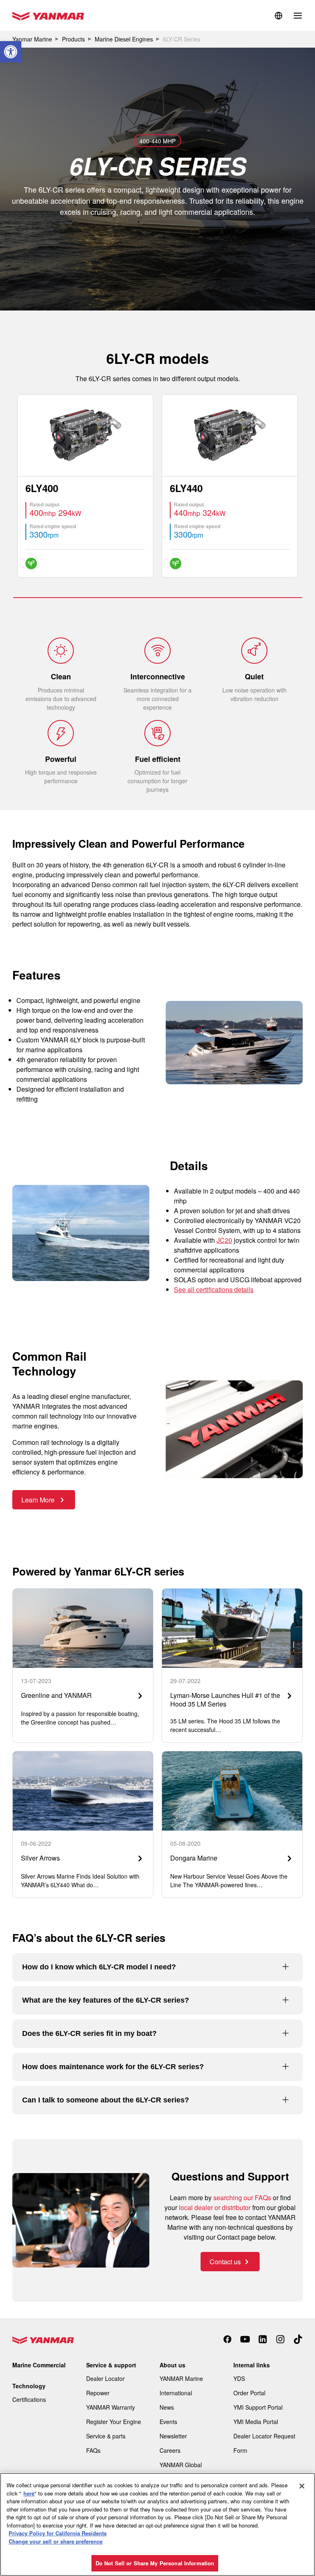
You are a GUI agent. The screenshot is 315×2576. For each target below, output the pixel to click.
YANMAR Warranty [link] (111, 2407)
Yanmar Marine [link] (32, 39)
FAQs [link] (93, 2450)
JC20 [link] (224, 1240)
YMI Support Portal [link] (258, 2407)
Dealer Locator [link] (105, 2378)
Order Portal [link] (249, 2393)
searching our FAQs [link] (242, 2198)
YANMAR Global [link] (181, 2465)
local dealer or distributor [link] (215, 2207)
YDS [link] (239, 2378)
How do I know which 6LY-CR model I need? (99, 1967)
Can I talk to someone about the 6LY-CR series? (106, 2100)
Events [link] (168, 2422)
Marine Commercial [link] (39, 2365)
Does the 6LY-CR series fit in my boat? (89, 2033)
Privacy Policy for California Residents (58, 2533)
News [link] (167, 2407)
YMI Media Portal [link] (256, 2422)
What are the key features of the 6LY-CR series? (106, 2000)
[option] (85, 486)
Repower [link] (98, 2393)
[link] (11, 52)
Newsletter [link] (173, 2436)
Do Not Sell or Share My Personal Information (155, 2563)
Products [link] (73, 39)
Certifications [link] (29, 2399)
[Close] (302, 2486)
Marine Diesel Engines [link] (124, 39)
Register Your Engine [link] (114, 2422)
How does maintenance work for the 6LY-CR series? (113, 2067)
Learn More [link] (39, 1500)
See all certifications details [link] (214, 1289)
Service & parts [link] (106, 2436)
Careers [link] (170, 2450)
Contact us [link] (225, 2262)
